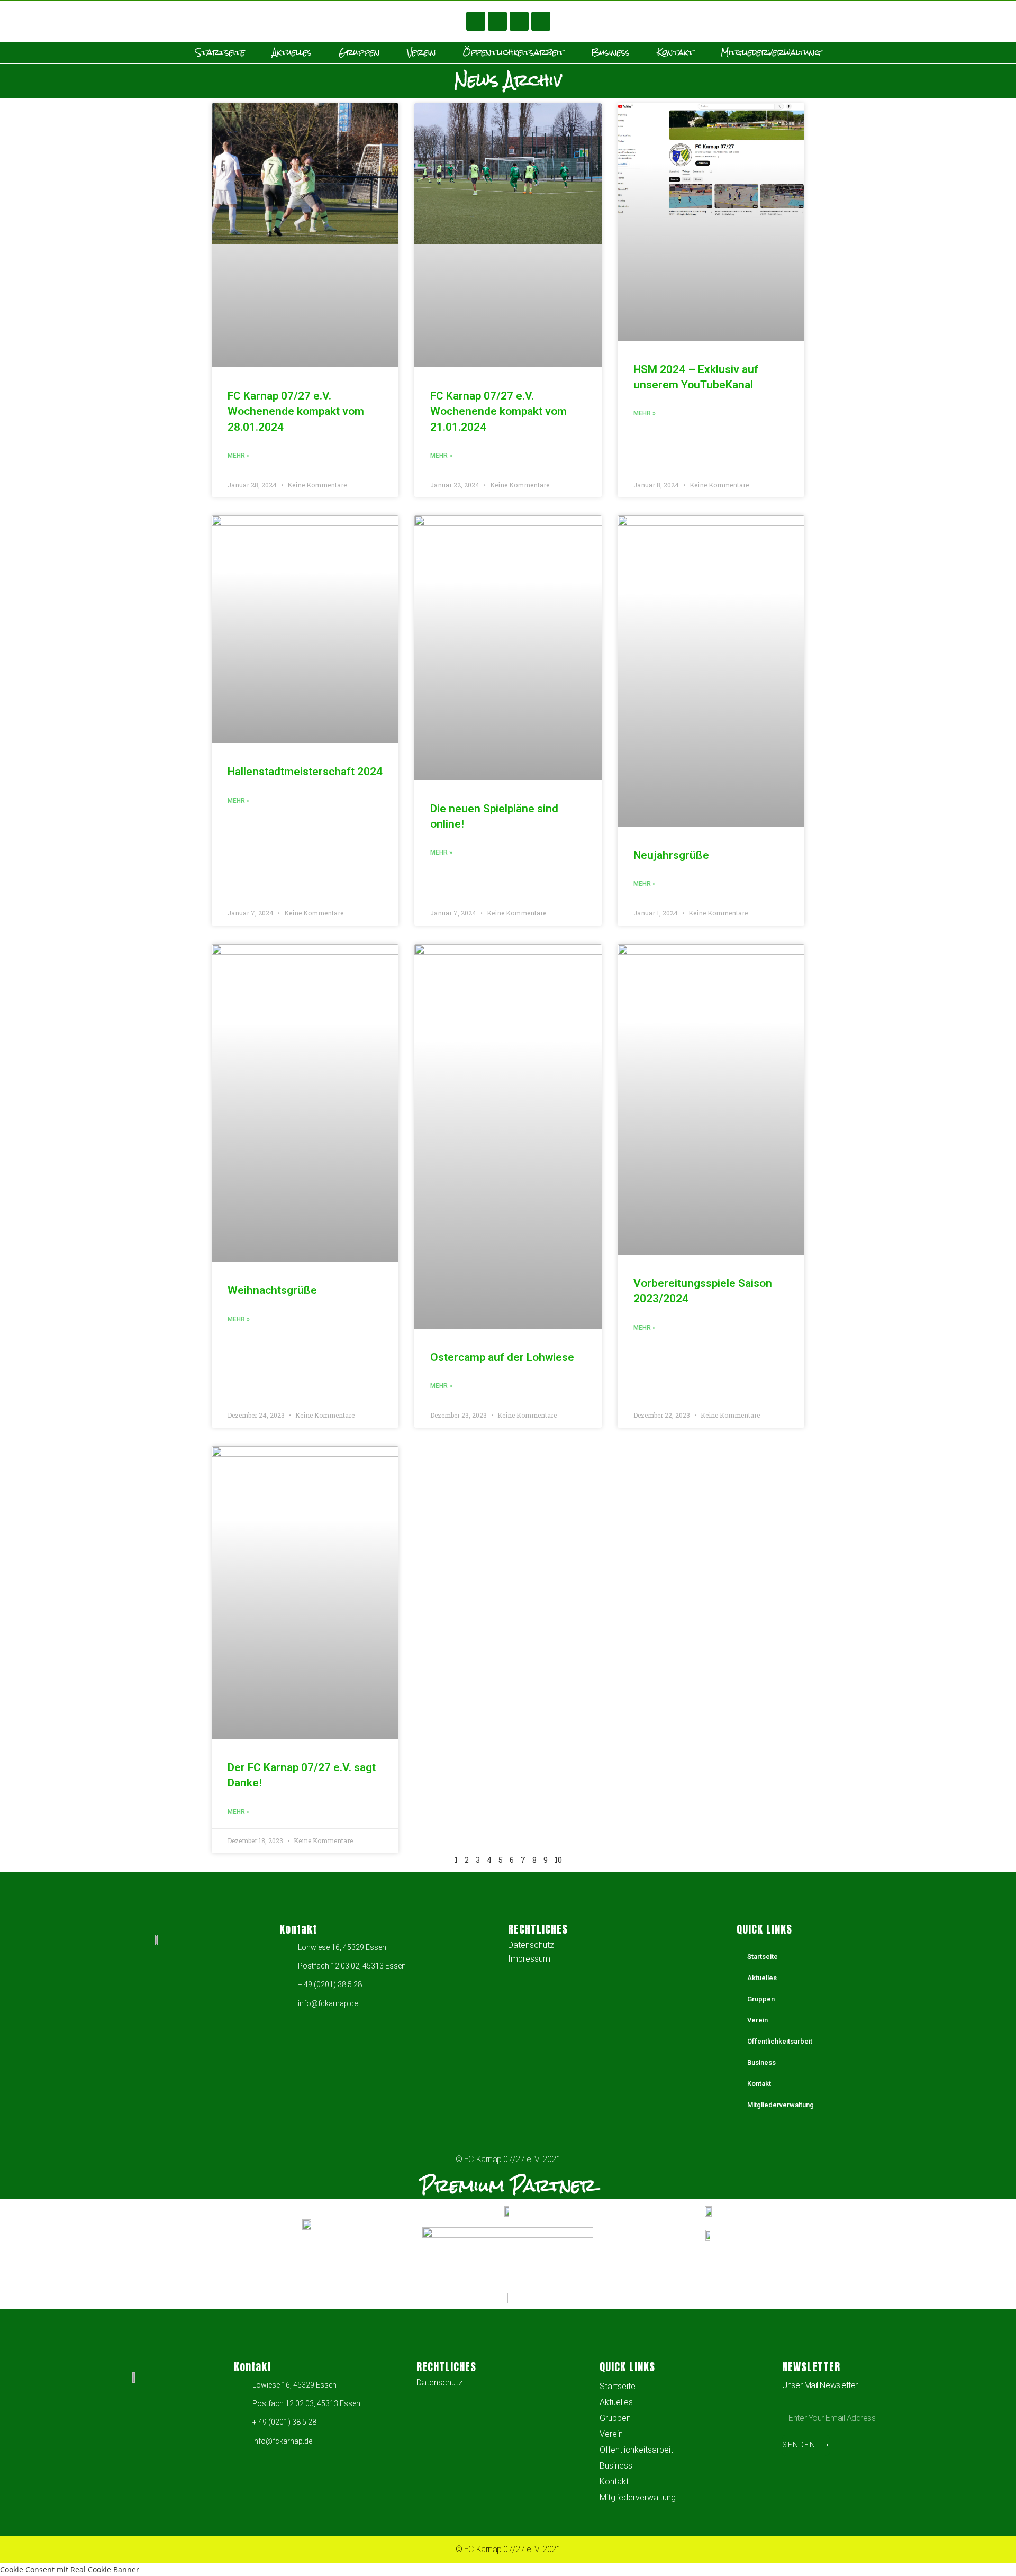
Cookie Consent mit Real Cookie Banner (70, 2569)
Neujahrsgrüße (671, 855)
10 (558, 1860)
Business (610, 52)
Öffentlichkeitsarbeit (514, 52)
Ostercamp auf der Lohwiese (502, 1357)
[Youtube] (497, 21)
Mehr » (239, 456)
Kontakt (675, 52)
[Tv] (541, 21)
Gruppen (359, 52)
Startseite (220, 52)
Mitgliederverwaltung (771, 52)
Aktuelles (292, 52)
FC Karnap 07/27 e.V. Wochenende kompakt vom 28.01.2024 (296, 411)
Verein (421, 52)
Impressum (529, 1959)
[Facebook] (476, 21)
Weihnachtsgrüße (272, 1290)
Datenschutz (531, 1945)
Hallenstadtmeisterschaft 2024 (305, 772)
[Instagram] (519, 21)
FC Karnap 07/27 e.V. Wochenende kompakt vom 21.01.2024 (498, 411)
